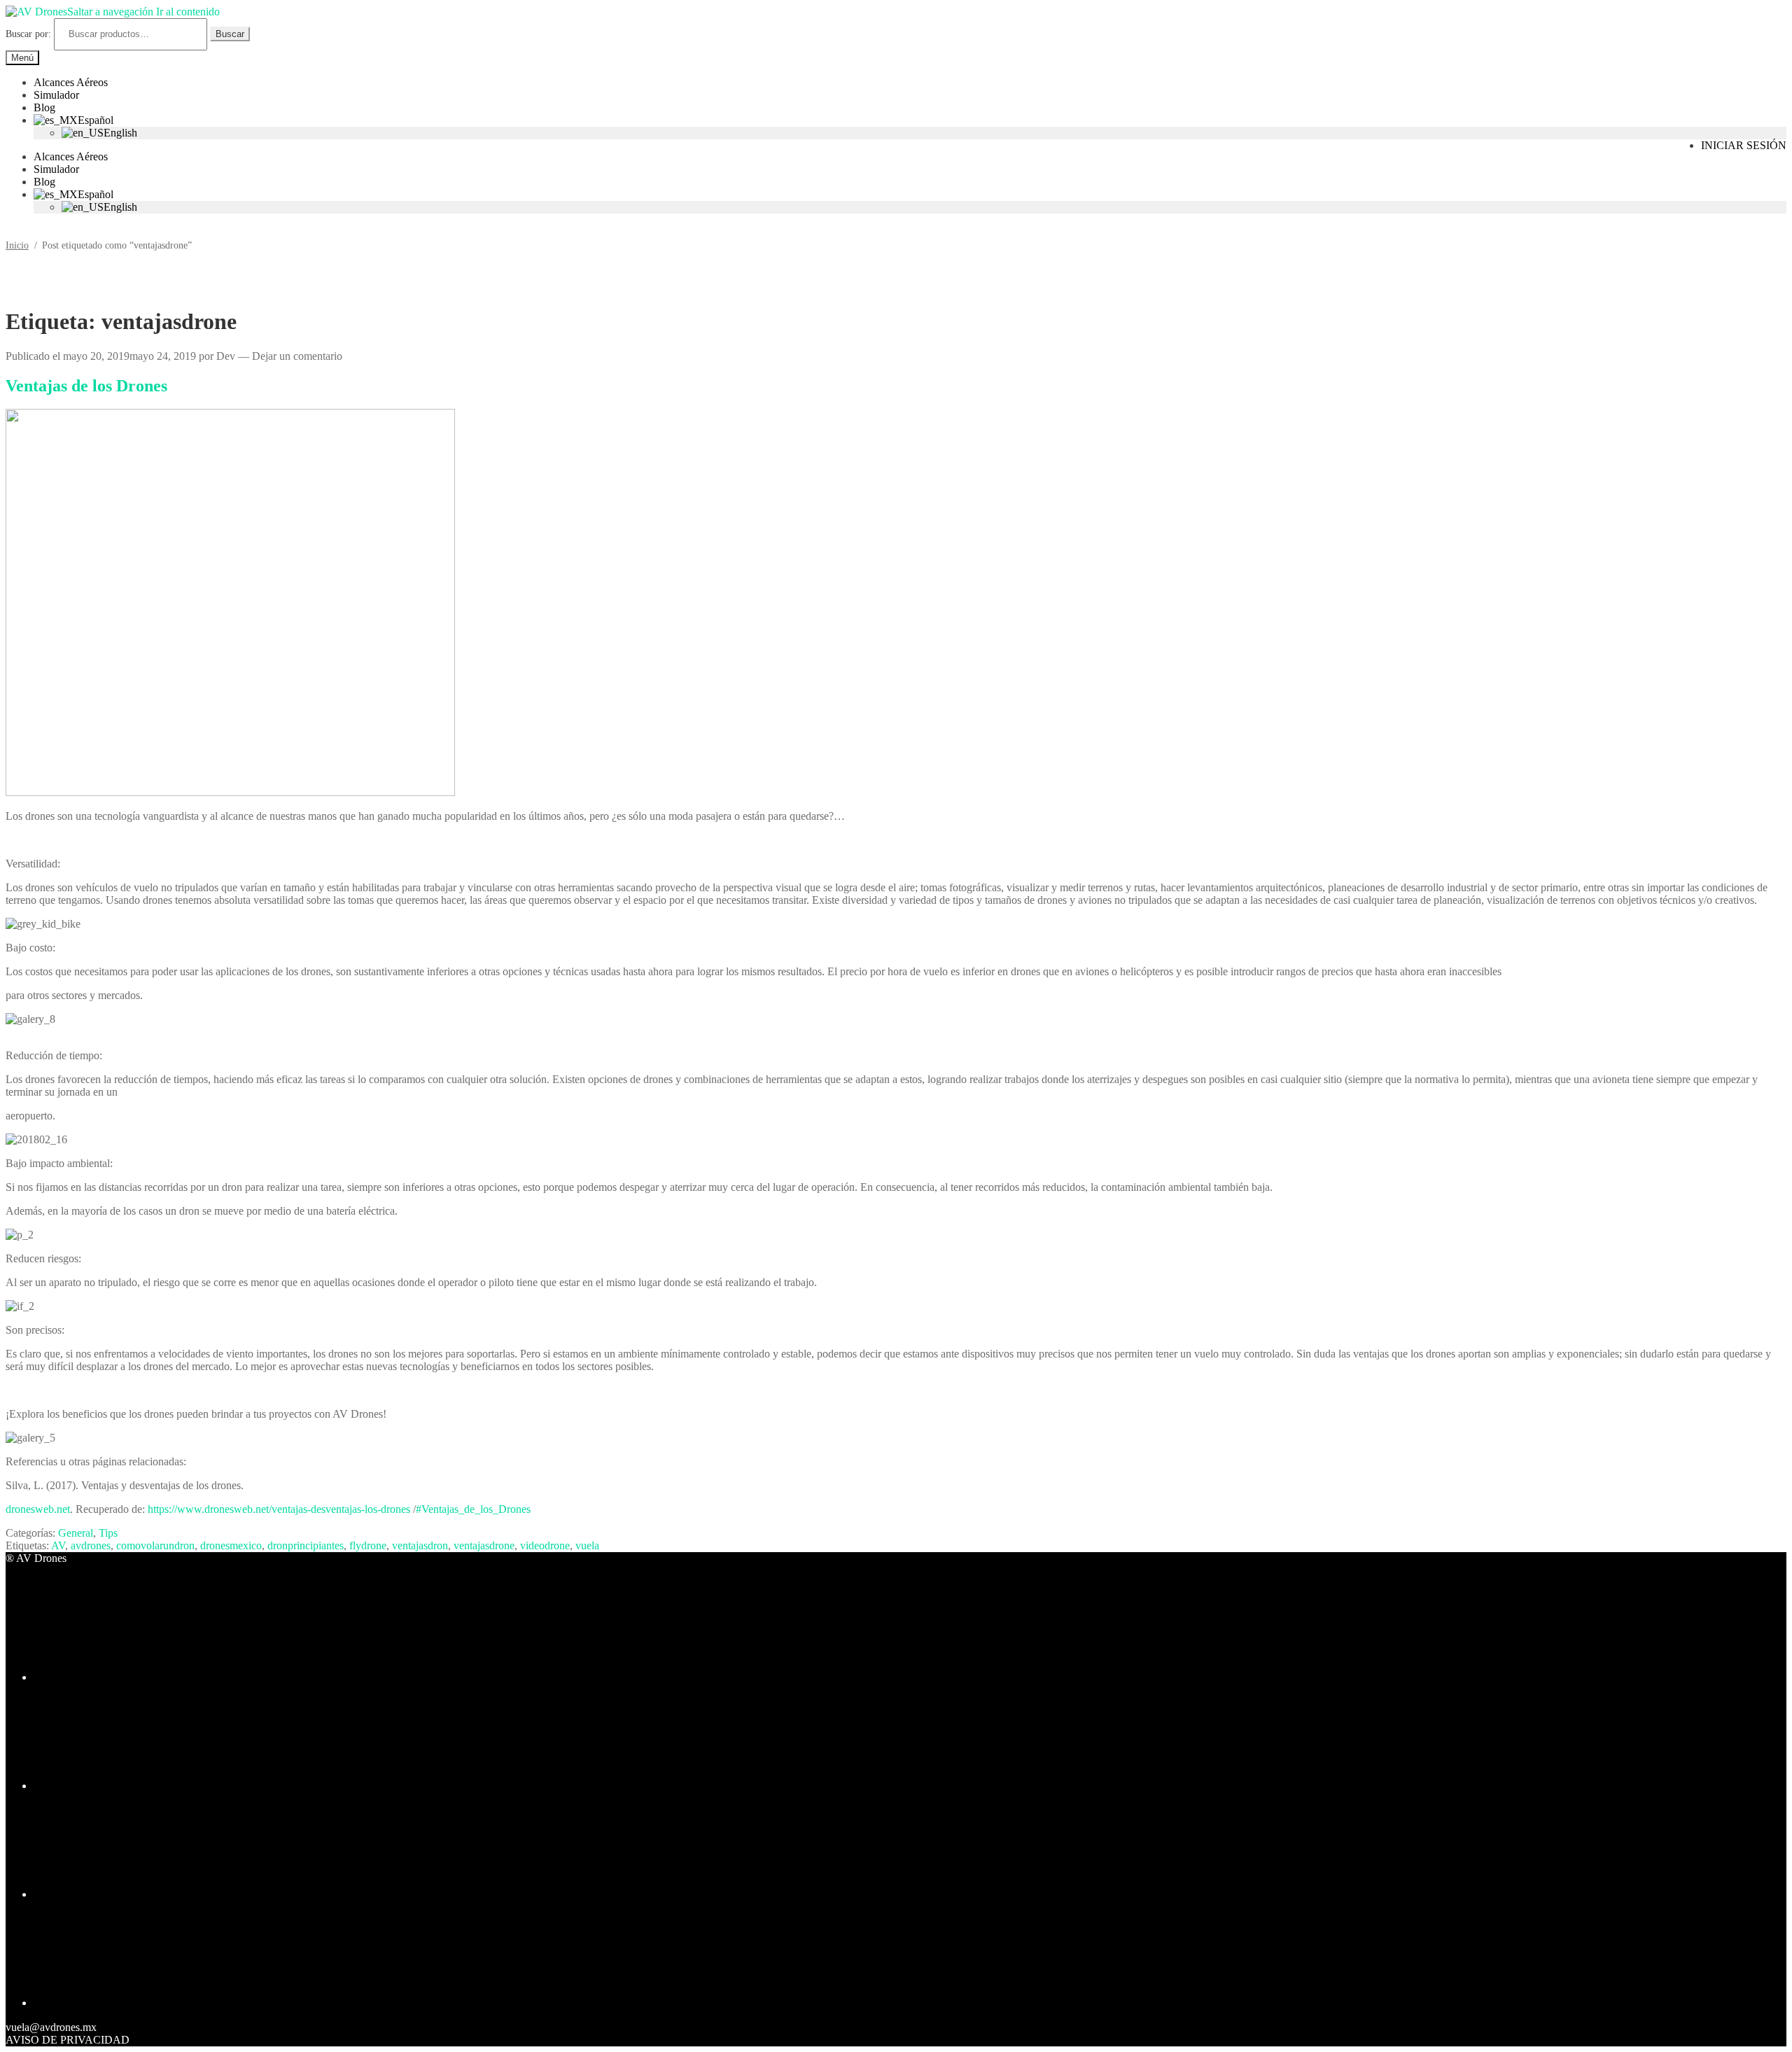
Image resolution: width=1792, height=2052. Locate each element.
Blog (44, 107)
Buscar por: (28, 34)
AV (58, 1545)
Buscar (230, 34)
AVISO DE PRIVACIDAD (68, 2040)
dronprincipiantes (306, 1545)
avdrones (91, 1545)
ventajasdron (420, 1545)
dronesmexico (231, 1545)
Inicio (17, 245)
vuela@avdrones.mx (51, 2027)
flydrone (368, 1545)
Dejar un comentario (297, 356)
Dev (226, 356)
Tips (108, 1533)
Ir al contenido (188, 12)
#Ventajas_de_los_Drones (473, 1509)
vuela (587, 1545)
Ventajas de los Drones (86, 386)
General (76, 1533)
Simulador (56, 95)
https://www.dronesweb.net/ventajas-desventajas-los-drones (279, 1509)
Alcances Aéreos (71, 82)
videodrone (545, 1545)
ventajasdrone (484, 1545)
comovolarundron (155, 1545)
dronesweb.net (38, 1509)
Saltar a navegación (110, 12)
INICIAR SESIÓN (1744, 145)
